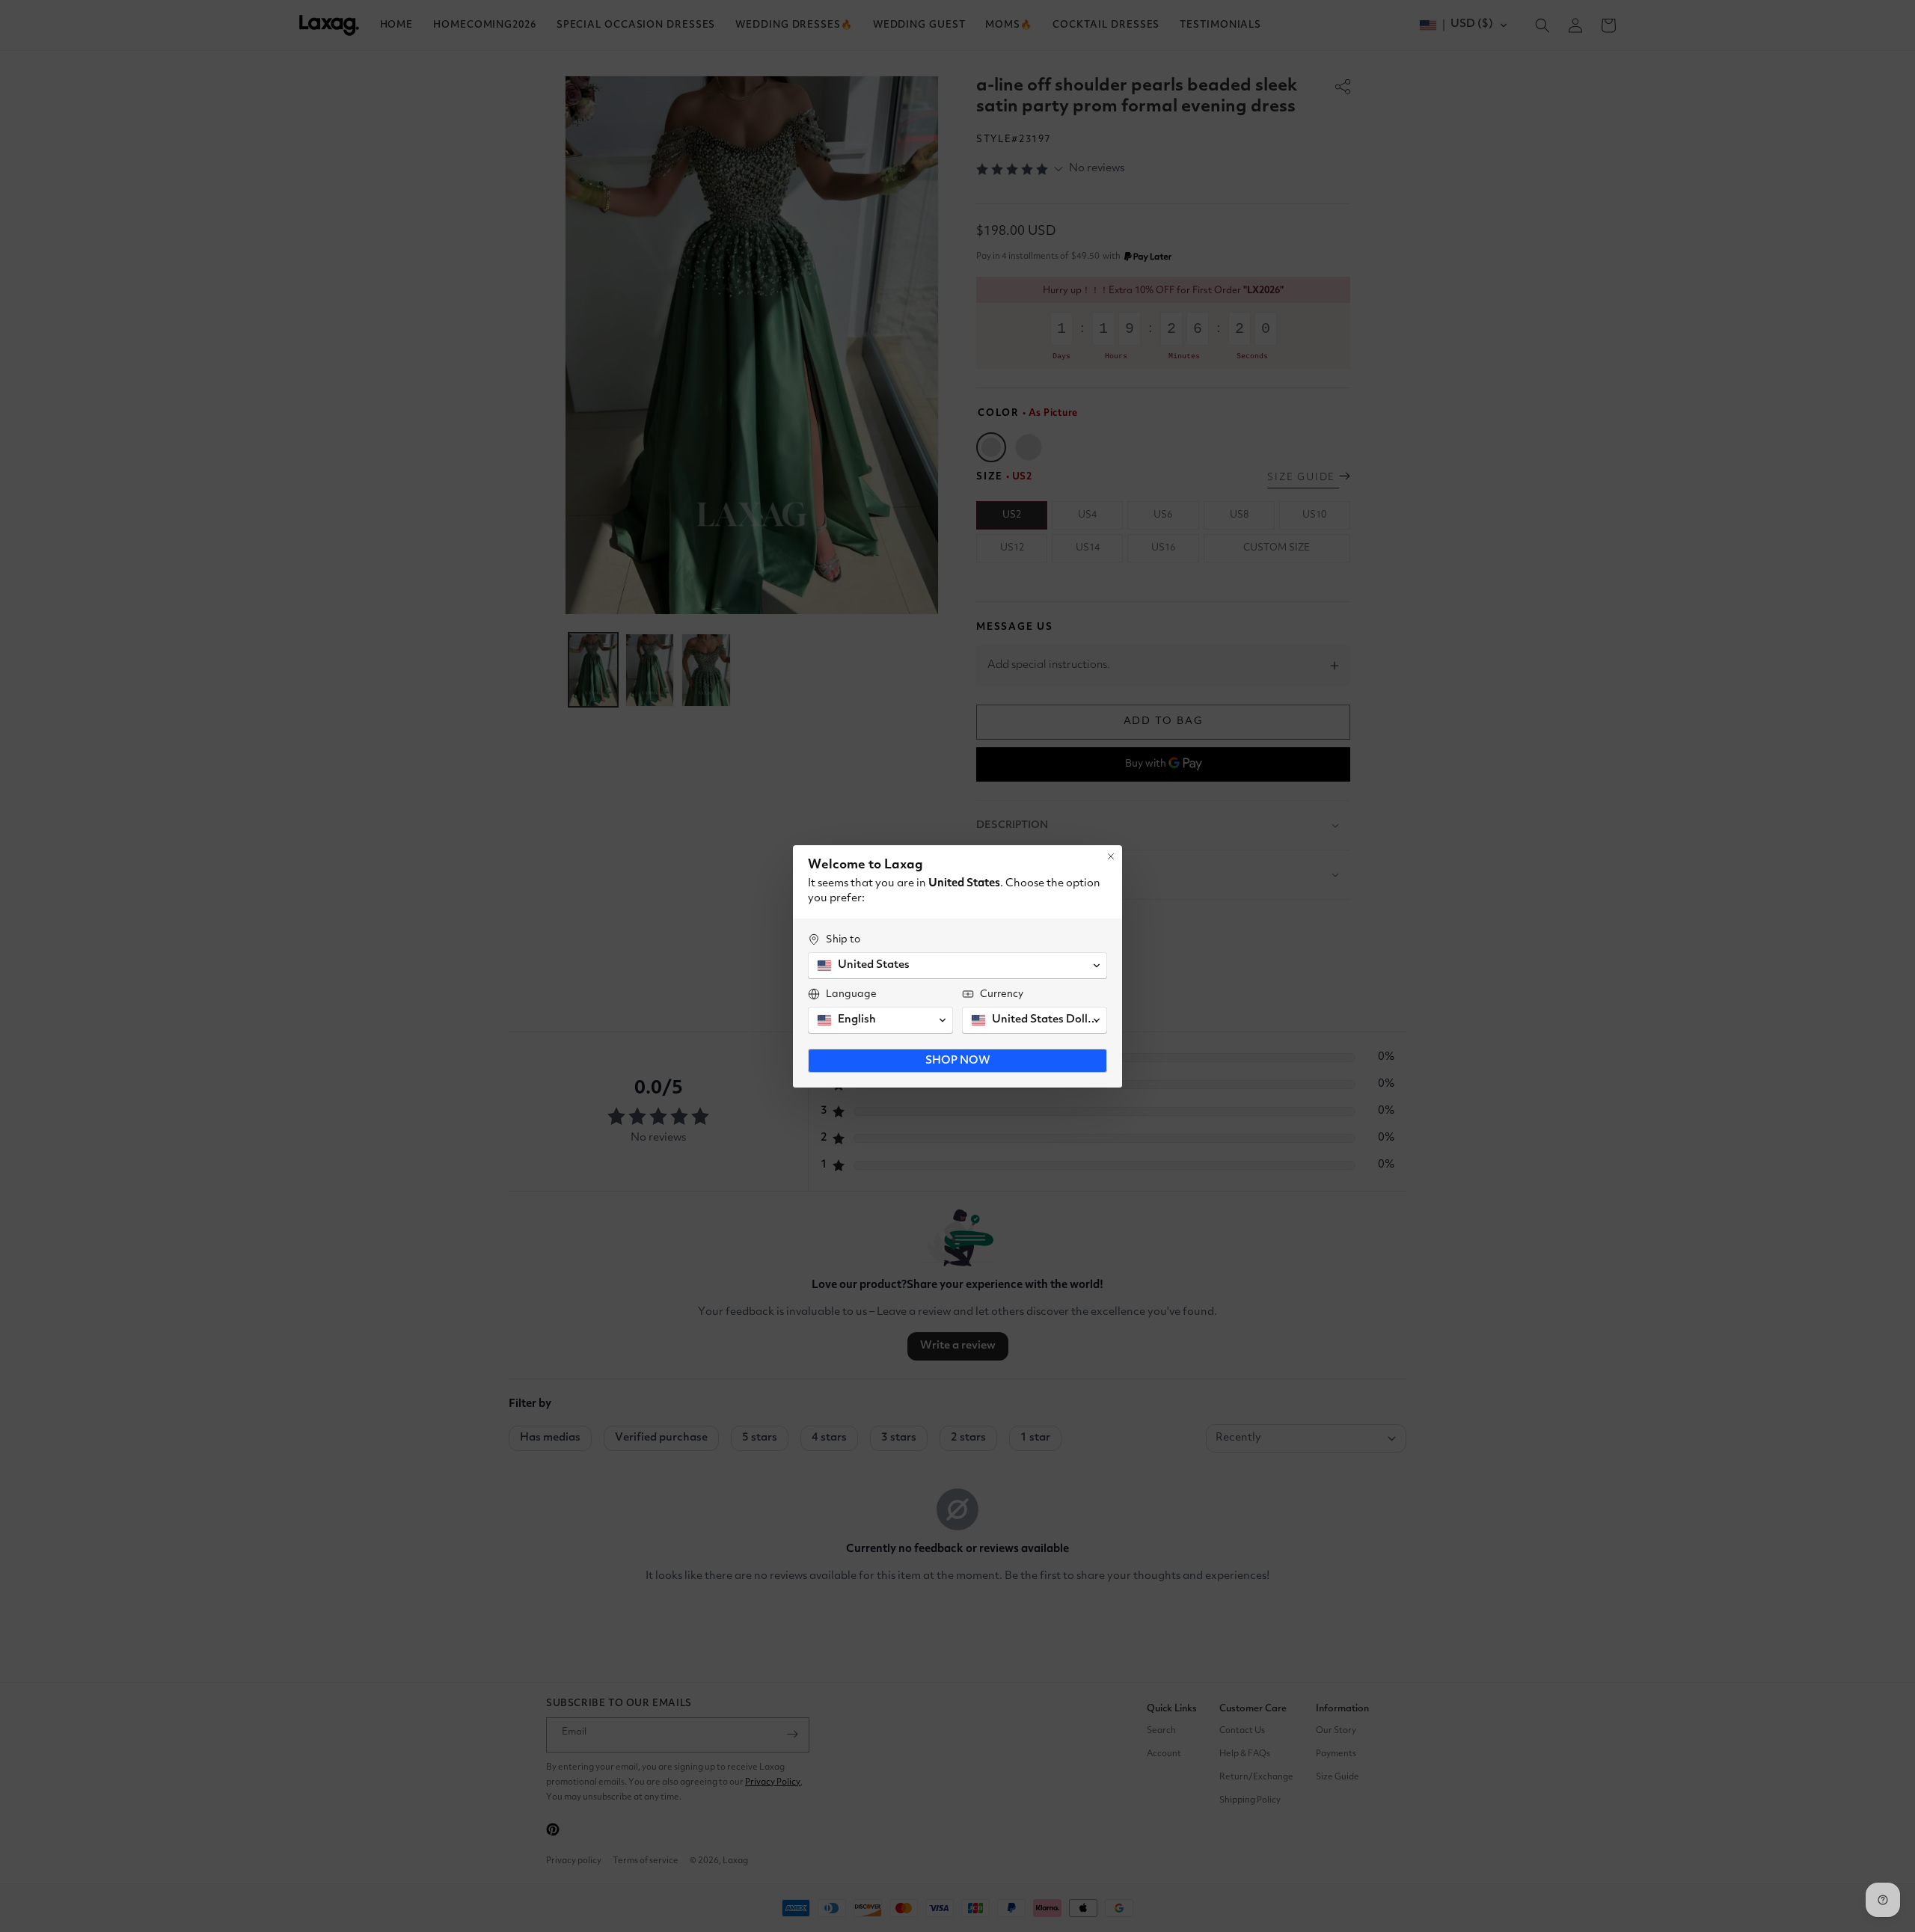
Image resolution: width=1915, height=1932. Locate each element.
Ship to (843, 939)
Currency (1002, 994)
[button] (957, 966)
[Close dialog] (1111, 856)
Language (851, 994)
